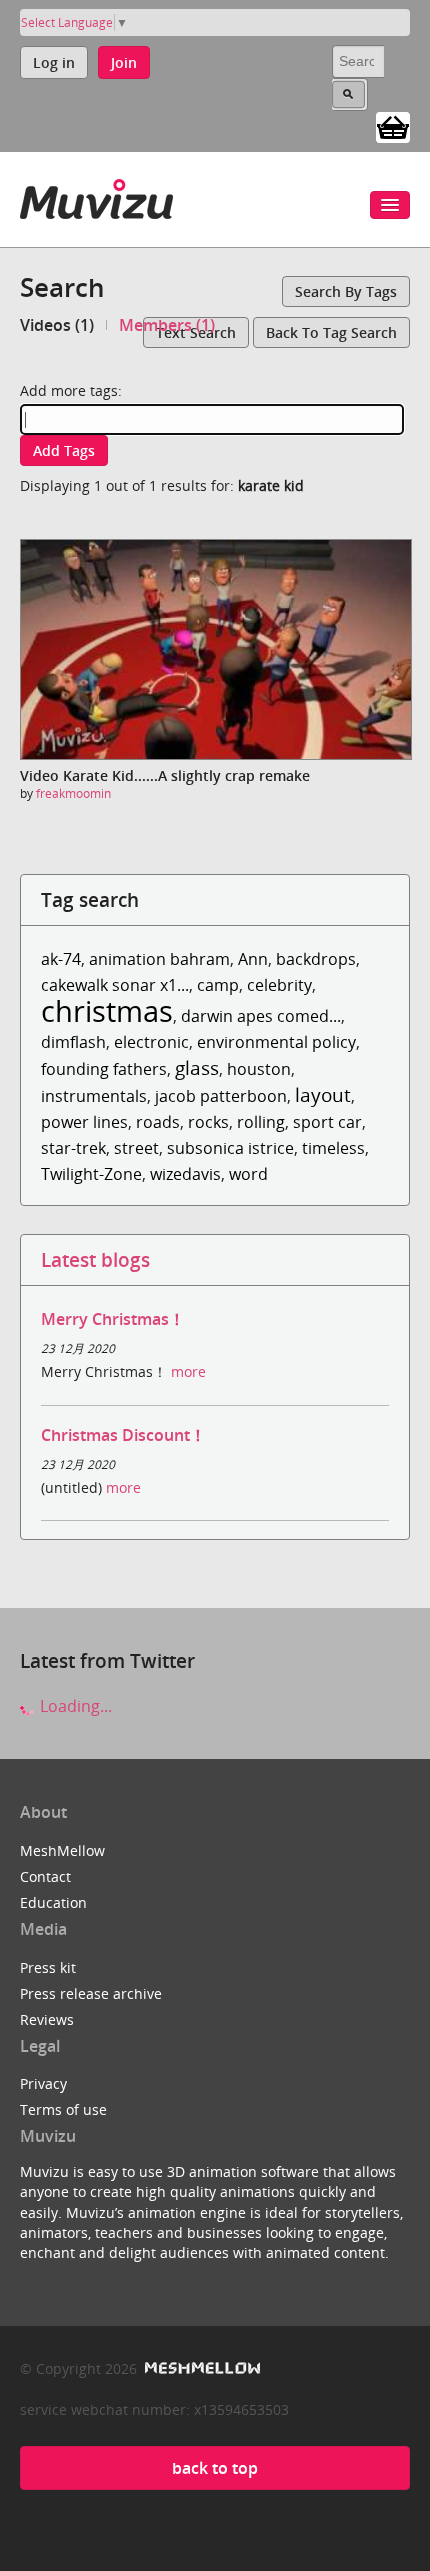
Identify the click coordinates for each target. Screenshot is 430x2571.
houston (259, 1069)
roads (158, 1122)
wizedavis (185, 1174)
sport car (327, 1122)
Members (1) (167, 325)
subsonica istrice (230, 1148)
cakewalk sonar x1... (115, 985)
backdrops (316, 959)
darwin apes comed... (261, 1016)
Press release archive (91, 1993)
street (136, 1148)
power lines (84, 1122)
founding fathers (104, 1069)
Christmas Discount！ (123, 1435)
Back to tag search (331, 332)
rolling (261, 1122)
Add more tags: (71, 390)
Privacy (43, 2083)
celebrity (279, 985)
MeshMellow (62, 1850)
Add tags (64, 450)
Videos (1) (57, 325)
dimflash (73, 1042)
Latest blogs (95, 1259)
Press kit (48, 1967)
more (188, 1371)
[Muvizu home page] (96, 195)
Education (53, 1902)
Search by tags (346, 291)
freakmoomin (73, 793)
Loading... (74, 1706)
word (248, 1174)
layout (323, 1094)
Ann (253, 959)
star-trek (73, 1148)
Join (124, 62)
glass (197, 1067)
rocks (208, 1122)
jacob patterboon (221, 1096)
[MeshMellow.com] (200, 2368)
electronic (151, 1042)
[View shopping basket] (393, 126)
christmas (107, 1010)
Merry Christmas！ (113, 1319)
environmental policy (276, 1042)
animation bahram (159, 959)
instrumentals (94, 1096)
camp (218, 985)
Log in (54, 62)
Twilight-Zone (91, 1174)
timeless (333, 1148)
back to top (215, 2468)
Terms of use (63, 2109)
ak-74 (61, 959)
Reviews (47, 2019)
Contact (45, 1876)
